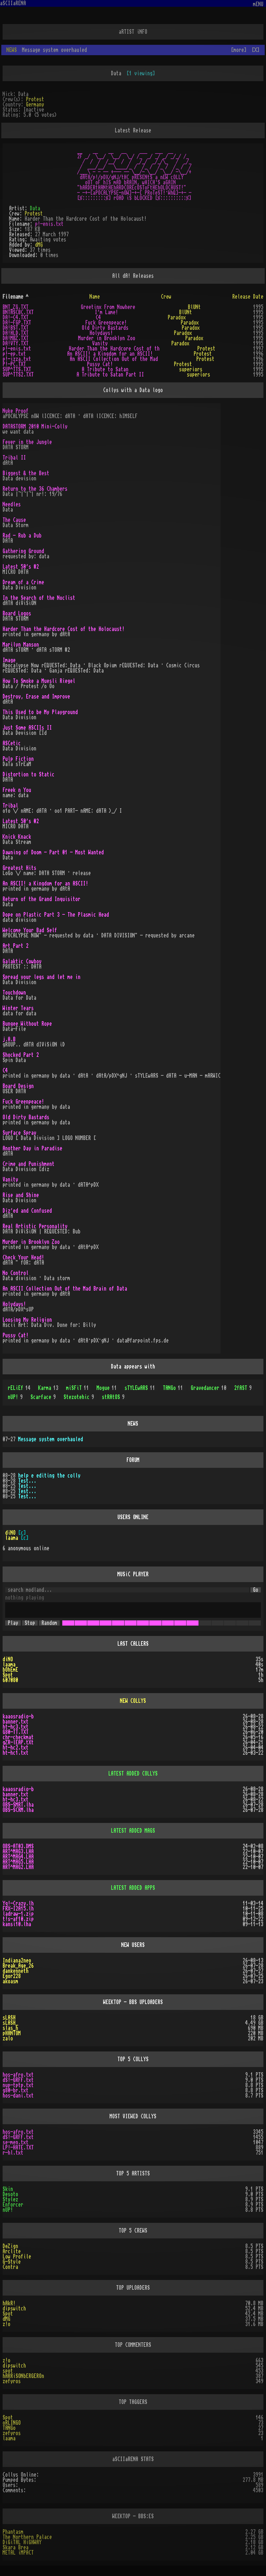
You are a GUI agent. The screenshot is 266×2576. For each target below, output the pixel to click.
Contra (10, 2267)
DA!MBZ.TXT (16, 338)
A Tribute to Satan (105, 369)
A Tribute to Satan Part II (110, 375)
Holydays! (101, 333)
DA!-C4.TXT (16, 317)
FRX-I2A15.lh (18, 1909)
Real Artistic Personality (35, 1226)
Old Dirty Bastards (105, 328)
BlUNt (194, 307)
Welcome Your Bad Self (30, 930)
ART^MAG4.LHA (18, 1857)
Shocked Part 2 (21, 1055)
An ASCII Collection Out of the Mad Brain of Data (65, 1289)
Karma (48, 1388)
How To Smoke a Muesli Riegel (39, 681)
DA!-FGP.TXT (17, 323)
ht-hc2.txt (16, 1748)
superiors (191, 369)
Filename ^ (16, 297)
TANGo (173, 1388)
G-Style (12, 2262)
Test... (27, 1481)
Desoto (10, 2194)
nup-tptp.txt (18, 2085)
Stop (30, 1623)
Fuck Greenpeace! (106, 323)
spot (8, 2371)
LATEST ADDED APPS (133, 1888)
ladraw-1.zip (18, 1914)
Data (35, 208)
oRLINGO (12, 2423)
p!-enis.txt (49, 224)
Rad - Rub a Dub (22, 536)
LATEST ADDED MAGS (133, 1831)
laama (12, 1538)
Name (95, 297)
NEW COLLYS (133, 1701)
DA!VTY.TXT (16, 343)
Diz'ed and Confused (27, 1211)
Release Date (248, 297)
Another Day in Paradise (32, 1148)
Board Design (18, 1086)
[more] (239, 50)
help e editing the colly (49, 1476)
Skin (8, 2189)
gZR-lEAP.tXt (18, 1742)
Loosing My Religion (27, 1320)
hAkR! (9, 2303)
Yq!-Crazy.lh (18, 1903)
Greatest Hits (19, 868)
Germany (35, 105)
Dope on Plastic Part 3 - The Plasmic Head (56, 915)
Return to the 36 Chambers (35, 489)
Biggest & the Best (26, 473)
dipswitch (14, 2309)
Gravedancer (209, 1388)
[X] (256, 50)
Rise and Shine (21, 1195)
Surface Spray (19, 1133)
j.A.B (9, 1039)
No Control (16, 1273)
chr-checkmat (18, 1737)
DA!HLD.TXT (16, 333)
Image (9, 660)
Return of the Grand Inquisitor (42, 899)
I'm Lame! (106, 312)
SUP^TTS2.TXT (18, 375)
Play (13, 1623)
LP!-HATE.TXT (18, 2148)
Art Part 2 (16, 946)
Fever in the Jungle (27, 442)
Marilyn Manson (21, 645)
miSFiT (78, 1388)
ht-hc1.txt (16, 1753)
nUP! (15, 1397)
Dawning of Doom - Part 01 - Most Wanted (53, 852)
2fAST (243, 1388)
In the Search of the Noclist (39, 598)
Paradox (177, 317)
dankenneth (16, 1971)
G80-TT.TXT (16, 1732)
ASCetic (12, 743)
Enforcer (13, 2205)
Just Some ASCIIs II (27, 728)
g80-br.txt (16, 2090)
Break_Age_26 (18, 1966)
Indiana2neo (17, 1961)
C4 (98, 317)
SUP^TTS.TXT (17, 369)
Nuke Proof (16, 411)
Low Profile (17, 2257)
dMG (39, 245)
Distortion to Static (29, 774)
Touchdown (14, 993)
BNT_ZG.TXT (16, 307)
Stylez (10, 2199)
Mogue (107, 1388)
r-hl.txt (13, 2153)
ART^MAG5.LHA (18, 1862)
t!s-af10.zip (18, 1919)
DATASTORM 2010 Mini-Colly (35, 427)
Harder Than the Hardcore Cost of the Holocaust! (64, 629)
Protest (35, 99)
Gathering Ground (23, 551)
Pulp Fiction (18, 759)
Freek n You (17, 790)
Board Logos (17, 613)
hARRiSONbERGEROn (23, 2376)
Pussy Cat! (100, 364)
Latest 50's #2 (21, 567)
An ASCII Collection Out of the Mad (114, 359)
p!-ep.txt (14, 354)
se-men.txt (16, 2142)
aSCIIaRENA (13, 3)
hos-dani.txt (18, 2096)
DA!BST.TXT (16, 328)
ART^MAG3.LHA (18, 1851)
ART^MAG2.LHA (18, 1867)
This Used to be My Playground (40, 712)
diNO (10, 1533)
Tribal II (14, 458)
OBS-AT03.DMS (18, 1846)
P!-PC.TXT (14, 364)
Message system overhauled (51, 1439)
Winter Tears (18, 1008)
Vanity (100, 343)
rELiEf (19, 1388)
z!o (6, 2324)
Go (256, 1590)
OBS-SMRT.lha (18, 1805)
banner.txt (16, 1722)
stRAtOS (113, 1397)
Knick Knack (17, 837)
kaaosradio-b (18, 1716)
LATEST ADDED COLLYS (133, 1774)
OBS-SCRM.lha (18, 1810)
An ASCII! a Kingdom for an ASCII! (110, 354)
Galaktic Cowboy (22, 961)
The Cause (14, 520)
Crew (166, 297)
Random (49, 1623)
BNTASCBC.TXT (18, 312)
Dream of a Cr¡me (23, 582)
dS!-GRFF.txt (18, 2080)
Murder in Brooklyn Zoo (107, 338)
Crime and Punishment (29, 1164)
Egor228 (12, 1976)
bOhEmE (10, 1670)
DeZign (10, 2246)
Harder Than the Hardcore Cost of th (114, 349)
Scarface (43, 1397)
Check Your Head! (23, 1257)
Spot (8, 1675)
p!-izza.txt (17, 359)
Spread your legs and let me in (42, 977)
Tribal (10, 806)
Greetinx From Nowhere (108, 307)
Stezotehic (79, 1397)
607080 (10, 1680)
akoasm (10, 1981)
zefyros (12, 2381)
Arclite (12, 2251)
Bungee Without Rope (27, 1024)
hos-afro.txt (18, 2075)
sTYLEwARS (140, 1388)
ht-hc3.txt (16, 1727)
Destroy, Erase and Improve (36, 697)
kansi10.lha (17, 1924)
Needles (12, 504)
